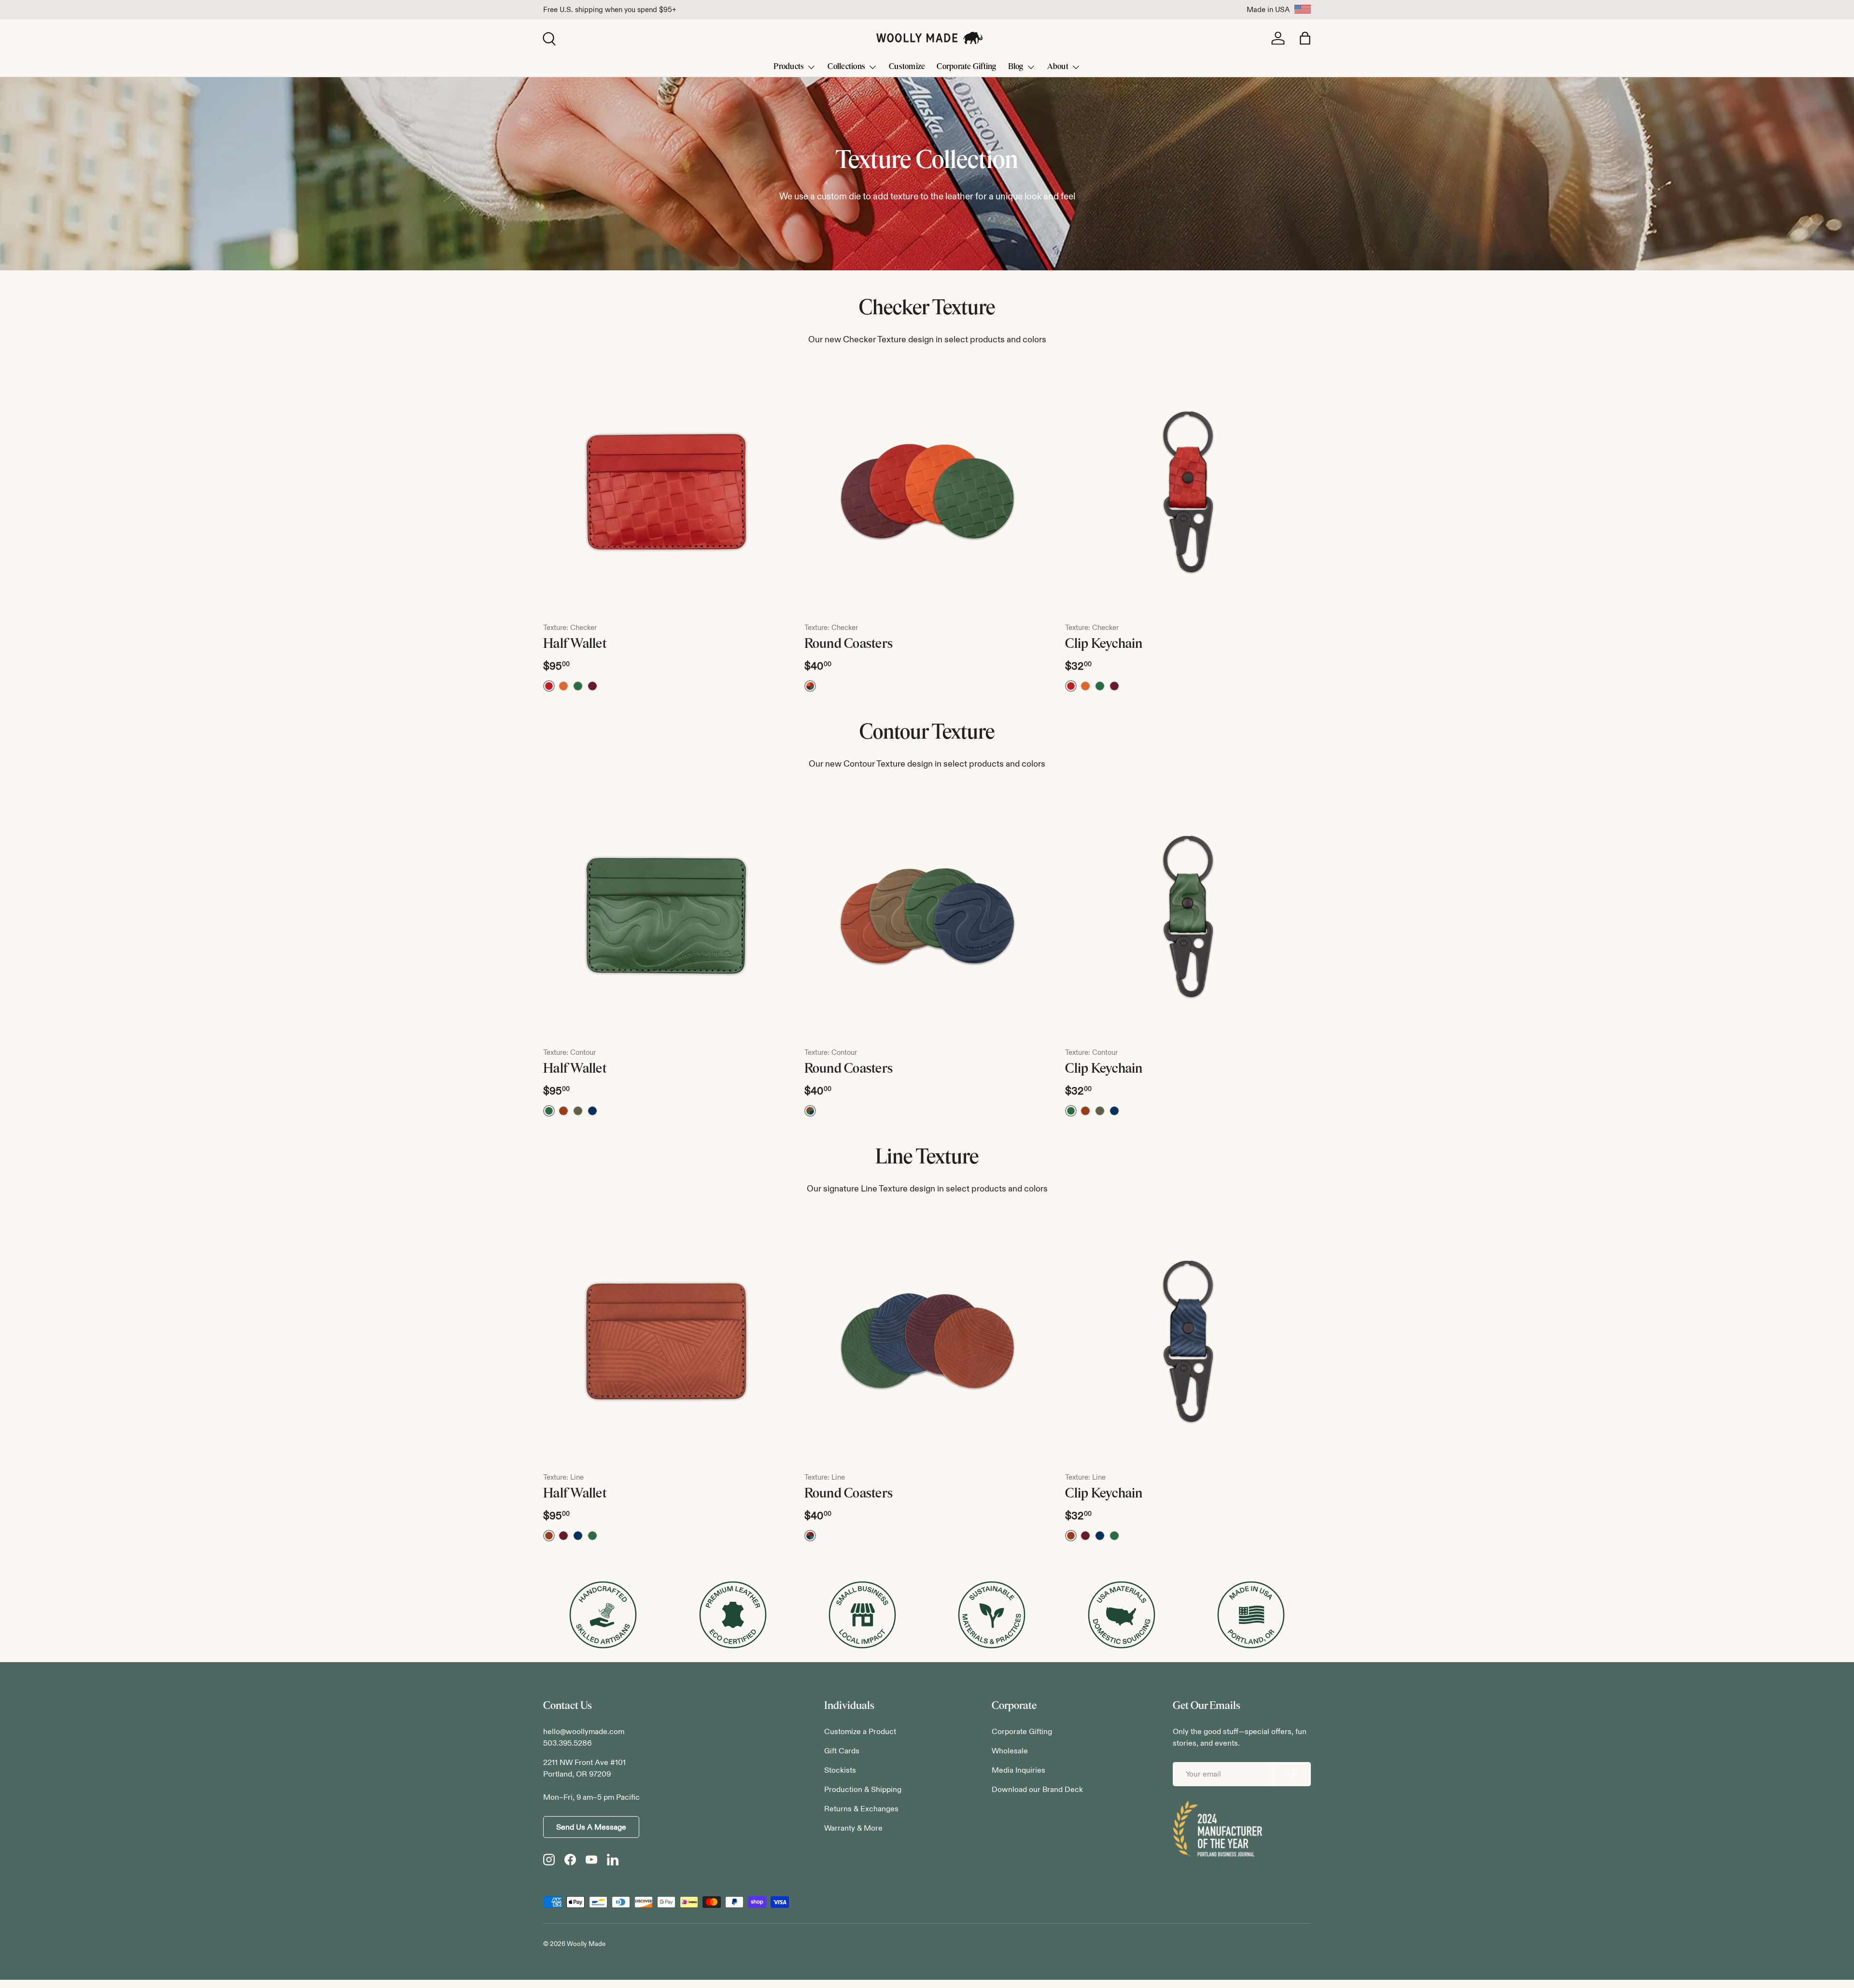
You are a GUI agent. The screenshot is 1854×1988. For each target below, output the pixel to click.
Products (789, 66)
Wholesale (1010, 1751)
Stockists (840, 1770)
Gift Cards (842, 1751)
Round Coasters (849, 644)
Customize (907, 66)
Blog (1016, 66)
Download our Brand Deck (1037, 1789)
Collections (846, 66)
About (1058, 66)
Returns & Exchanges (861, 1809)
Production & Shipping (863, 1789)
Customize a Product (860, 1731)
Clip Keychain (1104, 644)
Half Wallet (575, 644)
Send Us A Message (591, 1827)
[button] (1305, 38)
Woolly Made (586, 1944)
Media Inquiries (1018, 1770)
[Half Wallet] (666, 492)
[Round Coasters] (927, 492)
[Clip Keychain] (1188, 492)
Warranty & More (853, 1828)
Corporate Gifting (966, 66)
